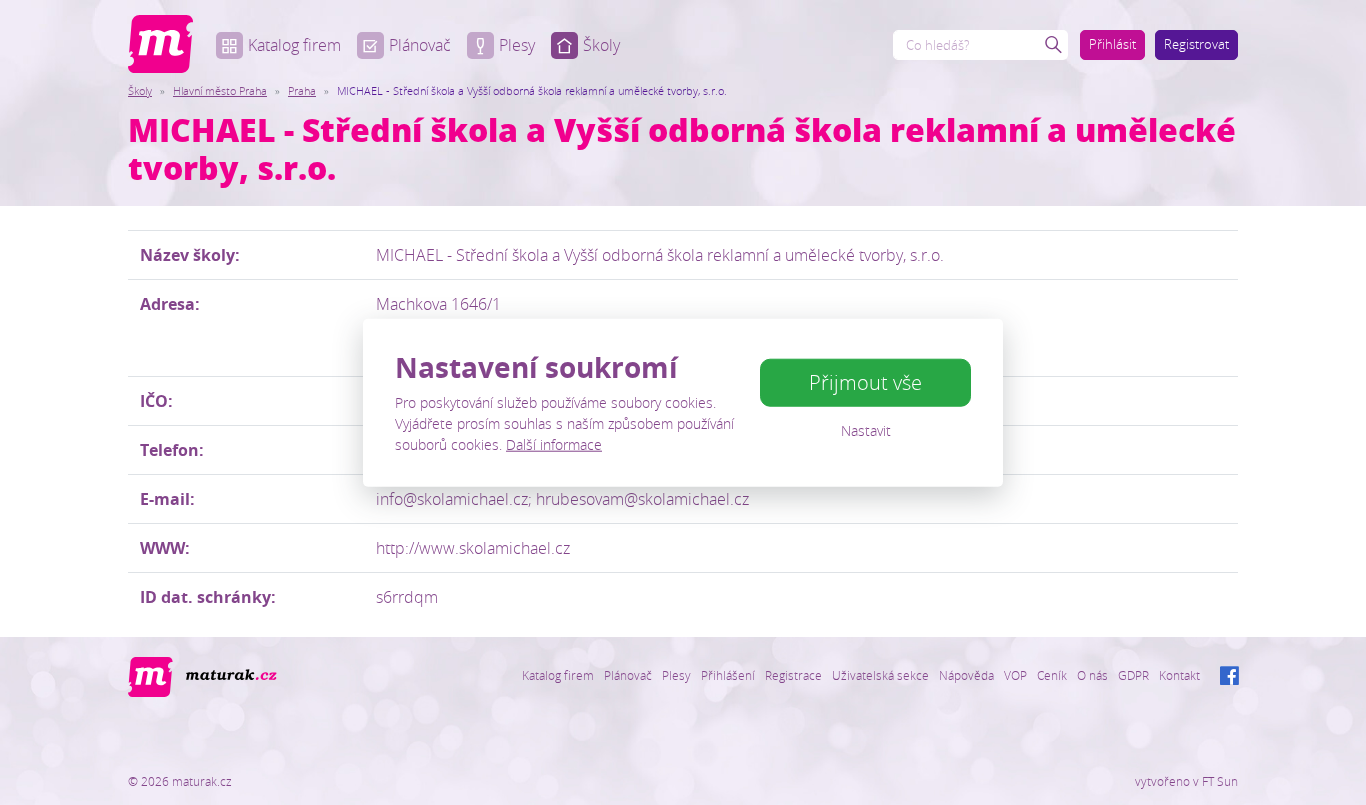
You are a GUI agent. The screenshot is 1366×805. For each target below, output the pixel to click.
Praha (302, 90)
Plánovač (420, 45)
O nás (1092, 675)
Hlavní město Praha (220, 90)
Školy (601, 45)
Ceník (1052, 675)
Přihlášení (728, 675)
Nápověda (966, 675)
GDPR (1133, 675)
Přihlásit (1112, 44)
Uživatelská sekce (880, 675)
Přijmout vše (865, 382)
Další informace (554, 444)
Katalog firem (294, 45)
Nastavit (866, 430)
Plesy (517, 45)
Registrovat (1196, 44)
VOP (1015, 675)
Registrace (793, 675)
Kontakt (1179, 675)
